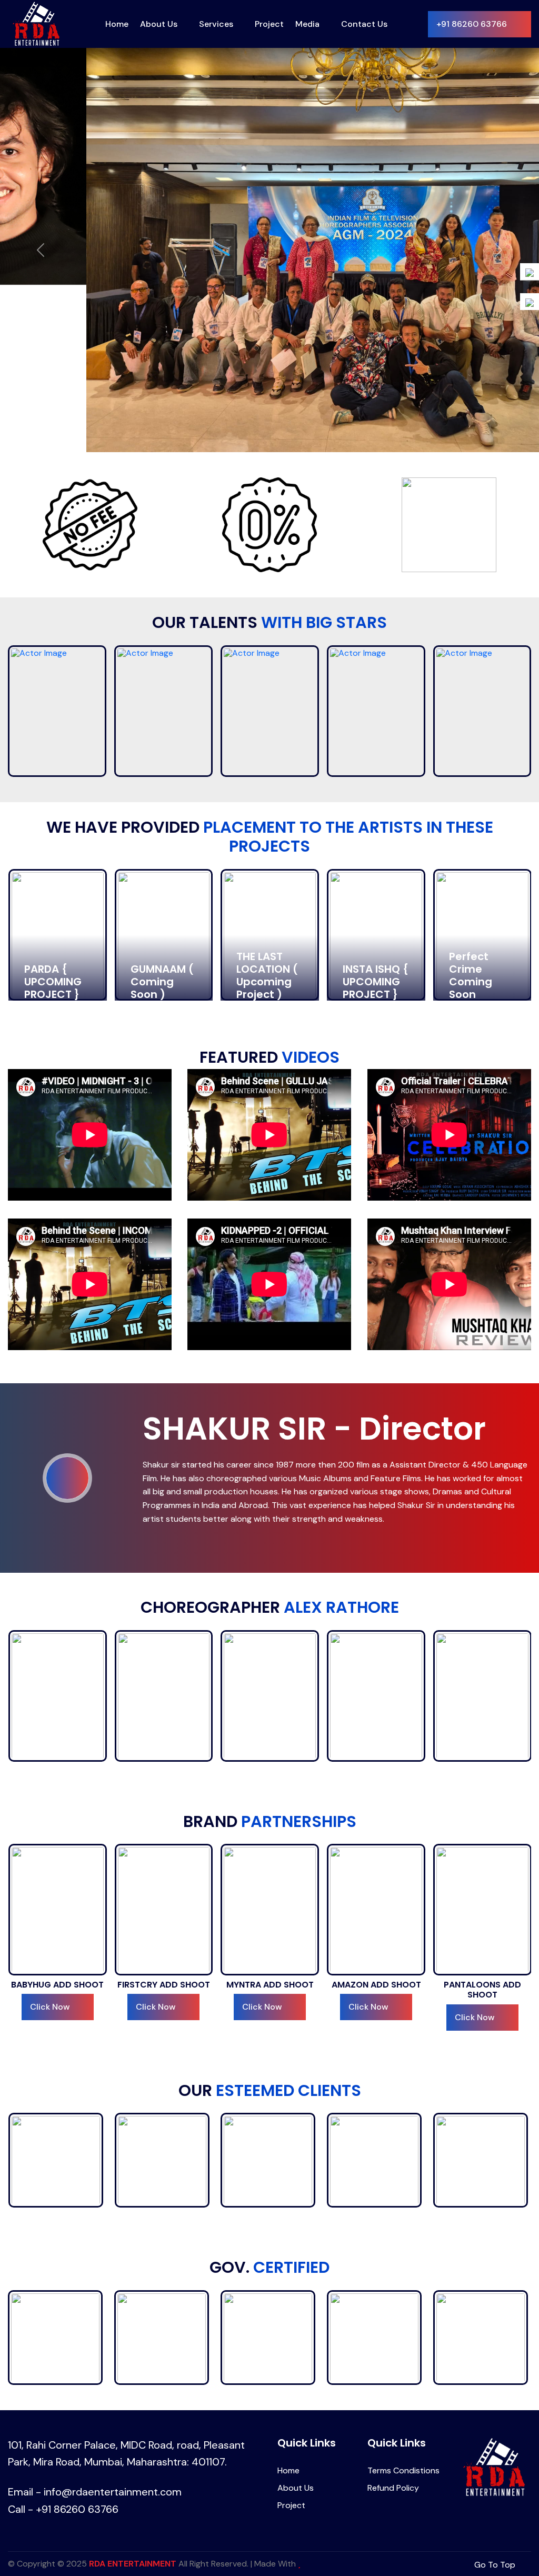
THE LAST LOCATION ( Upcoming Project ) (161, 794)
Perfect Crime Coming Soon (364, 794)
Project (269, 24)
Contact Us (364, 24)
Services (216, 24)
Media (307, 24)
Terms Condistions (403, 2289)
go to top (496, 2383)
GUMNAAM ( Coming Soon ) (56, 800)
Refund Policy (393, 2306)
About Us (159, 24)
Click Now (49, 1826)
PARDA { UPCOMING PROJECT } (478, 800)
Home (117, 24)
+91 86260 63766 (472, 24)
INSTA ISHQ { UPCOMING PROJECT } (269, 800)
